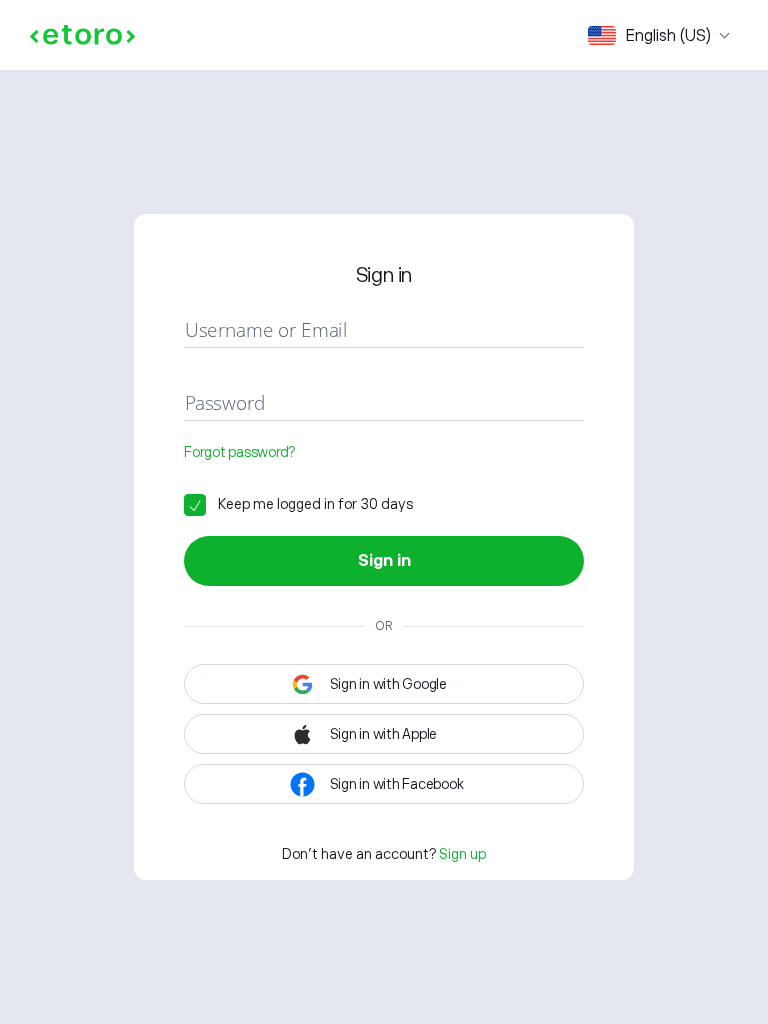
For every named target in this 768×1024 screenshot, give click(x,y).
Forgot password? (239, 452)
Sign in (384, 561)
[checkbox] (298, 504)
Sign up (462, 854)
